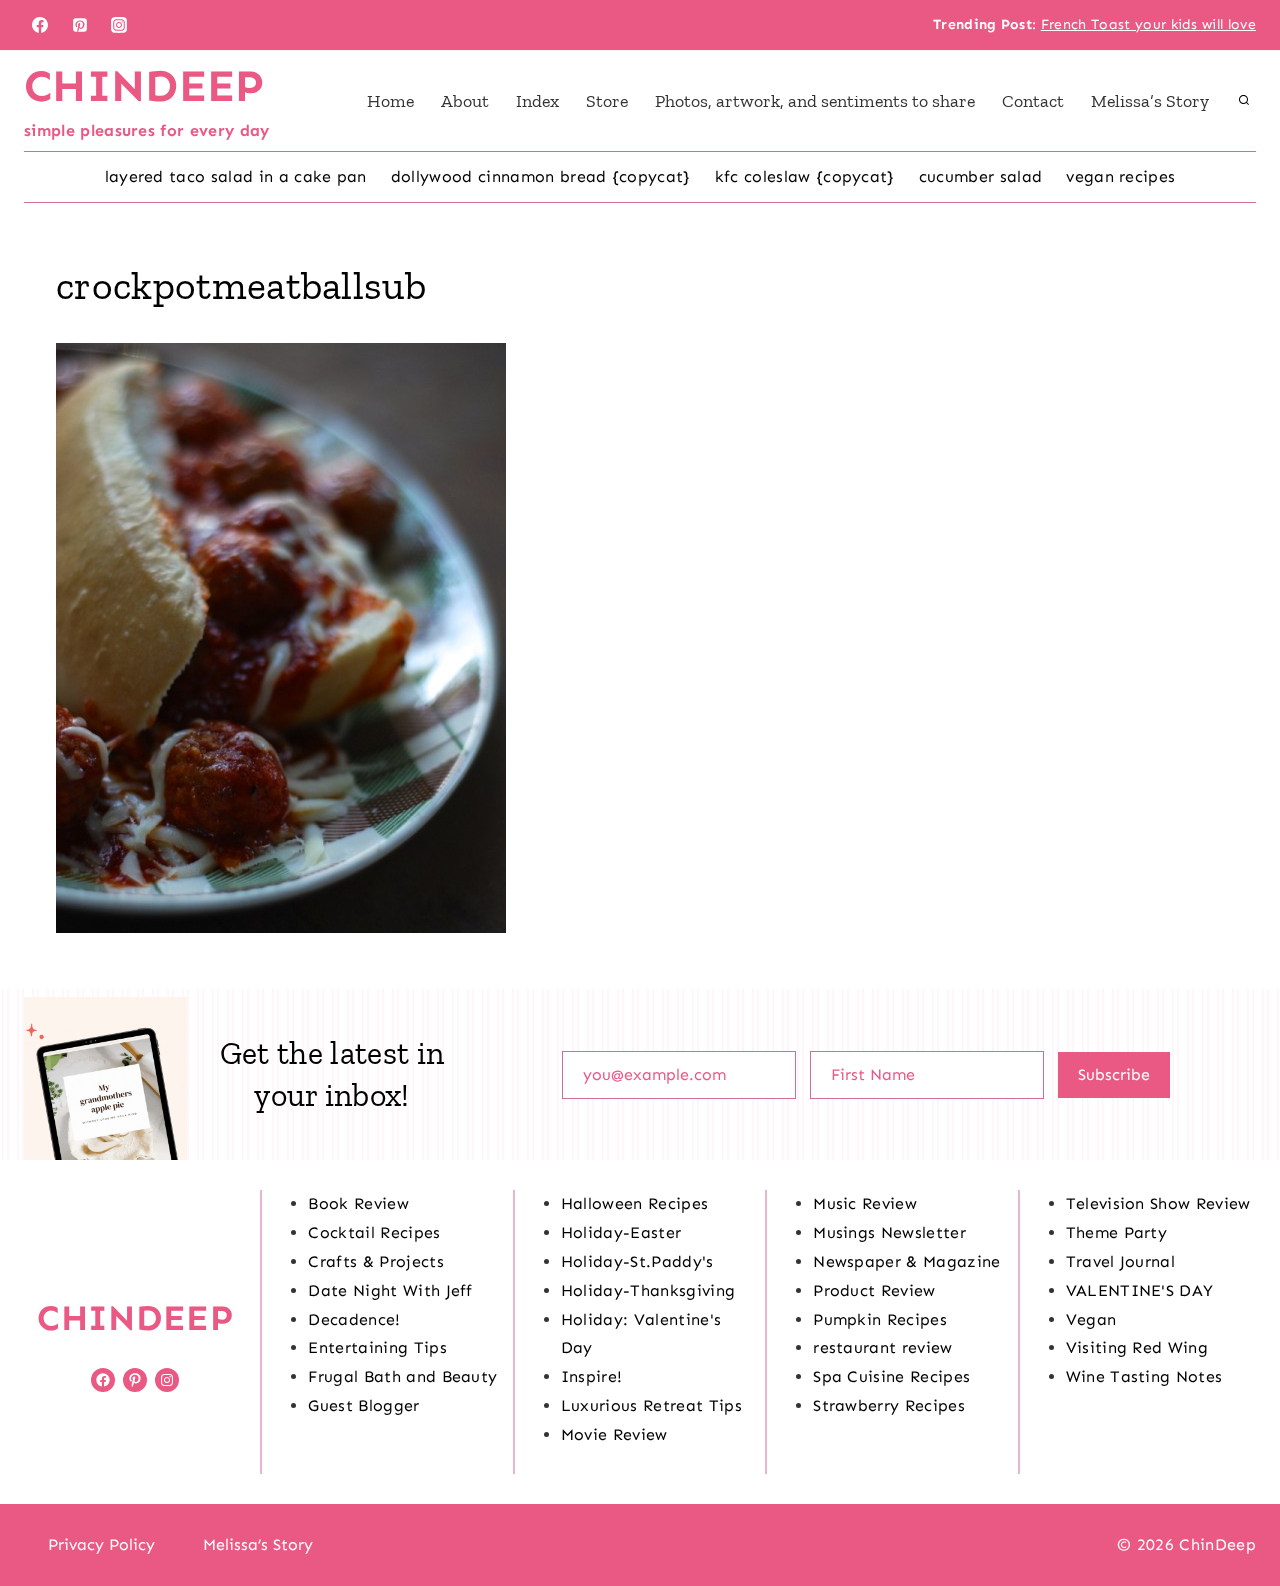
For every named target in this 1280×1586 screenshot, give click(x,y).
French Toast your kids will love (1148, 24)
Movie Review (614, 1434)
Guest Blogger (363, 1405)
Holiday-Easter (621, 1232)
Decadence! (354, 1319)
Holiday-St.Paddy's (637, 1261)
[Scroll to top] (1233, 1509)
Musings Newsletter (889, 1232)
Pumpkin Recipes (880, 1319)
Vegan (1091, 1319)
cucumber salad (980, 176)
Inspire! (592, 1376)
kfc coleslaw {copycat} (805, 176)
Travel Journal (1120, 1261)
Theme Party (1117, 1232)
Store (607, 101)
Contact (1033, 101)
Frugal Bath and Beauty (402, 1376)
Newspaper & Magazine (906, 1261)
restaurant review (882, 1347)
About (465, 101)
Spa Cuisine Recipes (891, 1376)
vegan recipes (1120, 176)
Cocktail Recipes (374, 1232)
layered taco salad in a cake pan (236, 176)
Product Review (874, 1290)
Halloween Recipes (634, 1203)
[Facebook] (40, 25)
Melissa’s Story (1150, 101)
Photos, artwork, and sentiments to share (815, 101)
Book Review (358, 1203)
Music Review (865, 1203)
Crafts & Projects (375, 1261)
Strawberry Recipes (889, 1405)
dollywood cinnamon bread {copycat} (541, 176)
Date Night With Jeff (390, 1290)
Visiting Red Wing (1137, 1347)
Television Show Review (1158, 1203)
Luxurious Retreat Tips (651, 1405)
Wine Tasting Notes (1144, 1376)
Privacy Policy (101, 1544)
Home (390, 101)
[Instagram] (119, 25)
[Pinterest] (80, 25)
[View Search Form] (1244, 101)
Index (537, 101)
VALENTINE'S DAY (1140, 1290)
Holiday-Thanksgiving (648, 1290)
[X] (640, 1545)
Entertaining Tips (377, 1347)
